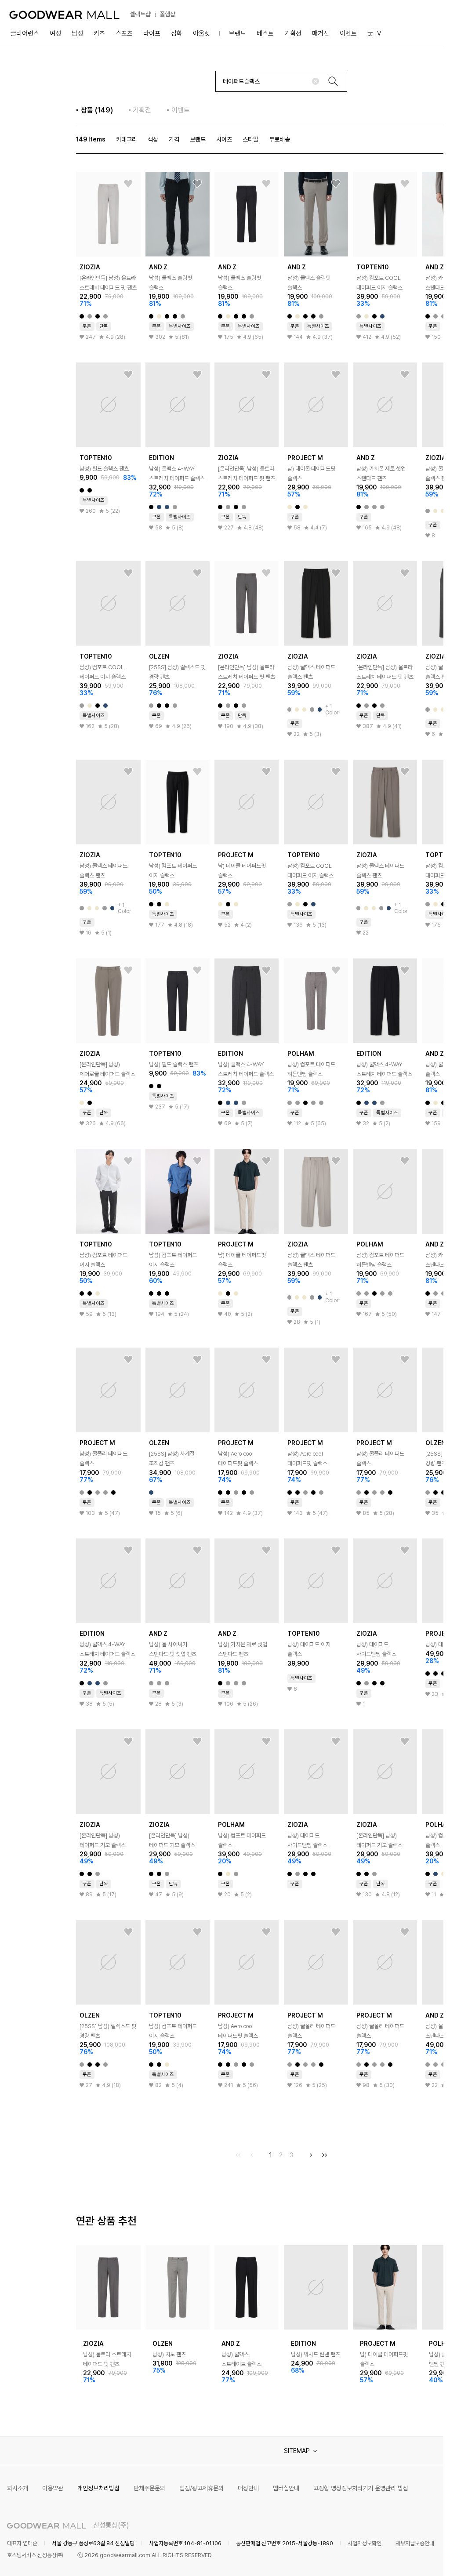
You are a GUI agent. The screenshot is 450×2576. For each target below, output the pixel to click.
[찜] (128, 184)
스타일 (250, 139)
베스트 (265, 33)
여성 (55, 33)
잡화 (177, 33)
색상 (153, 139)
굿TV (374, 33)
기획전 (293, 33)
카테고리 (127, 139)
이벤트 (348, 33)
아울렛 (201, 33)
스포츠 (124, 33)
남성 (77, 33)
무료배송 (279, 139)
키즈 (99, 33)
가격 (174, 139)
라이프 (152, 33)
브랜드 (238, 33)
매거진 (321, 33)
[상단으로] (401, 2558)
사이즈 (224, 139)
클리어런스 (25, 33)
